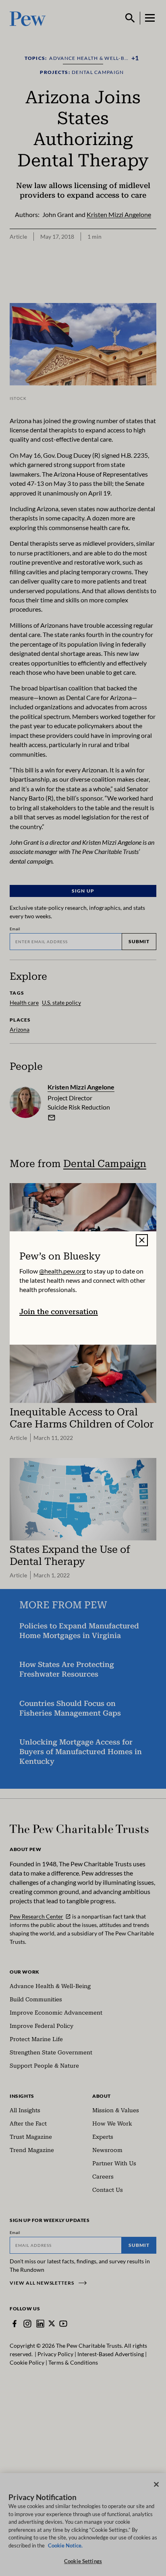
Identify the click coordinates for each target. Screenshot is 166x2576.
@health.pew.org (62, 1271)
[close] (142, 1240)
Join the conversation (59, 1312)
